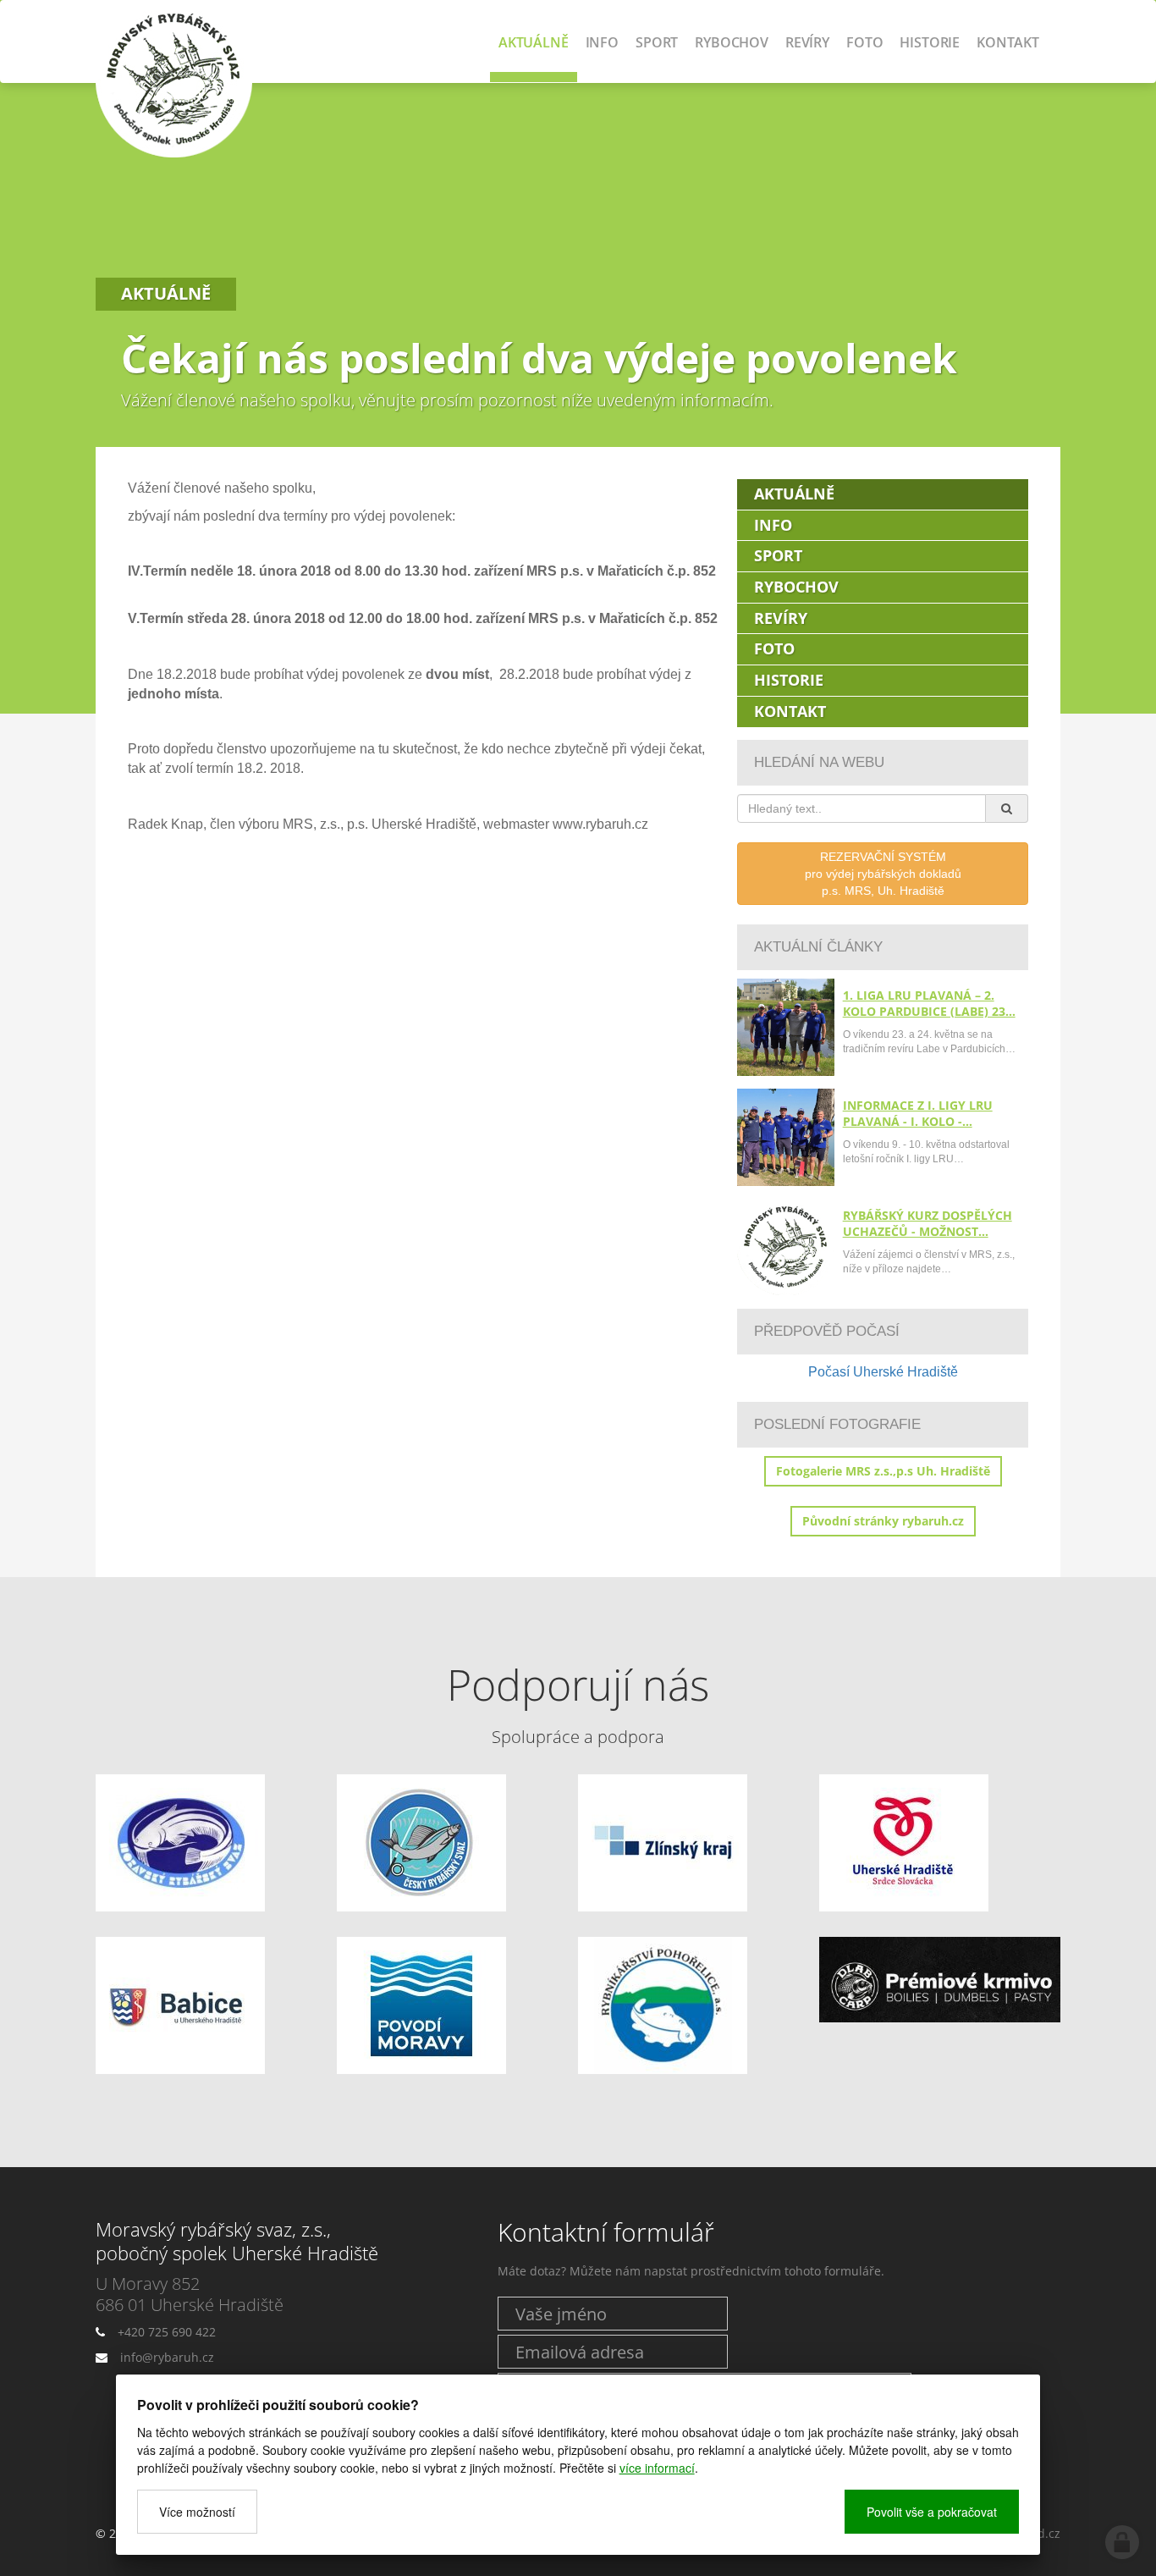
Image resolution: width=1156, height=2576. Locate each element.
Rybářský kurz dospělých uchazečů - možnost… (928, 1223)
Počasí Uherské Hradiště (883, 1372)
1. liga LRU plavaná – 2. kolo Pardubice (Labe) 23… (929, 1003)
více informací (657, 2468)
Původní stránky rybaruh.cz (883, 1521)
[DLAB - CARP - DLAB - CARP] (940, 1980)
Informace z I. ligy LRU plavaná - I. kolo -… (918, 1113)
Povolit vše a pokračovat (932, 2512)
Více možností (197, 2512)
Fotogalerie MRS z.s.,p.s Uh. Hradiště (883, 1471)
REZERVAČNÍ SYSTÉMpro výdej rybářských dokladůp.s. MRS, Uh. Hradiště (883, 874)
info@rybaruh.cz (167, 2357)
